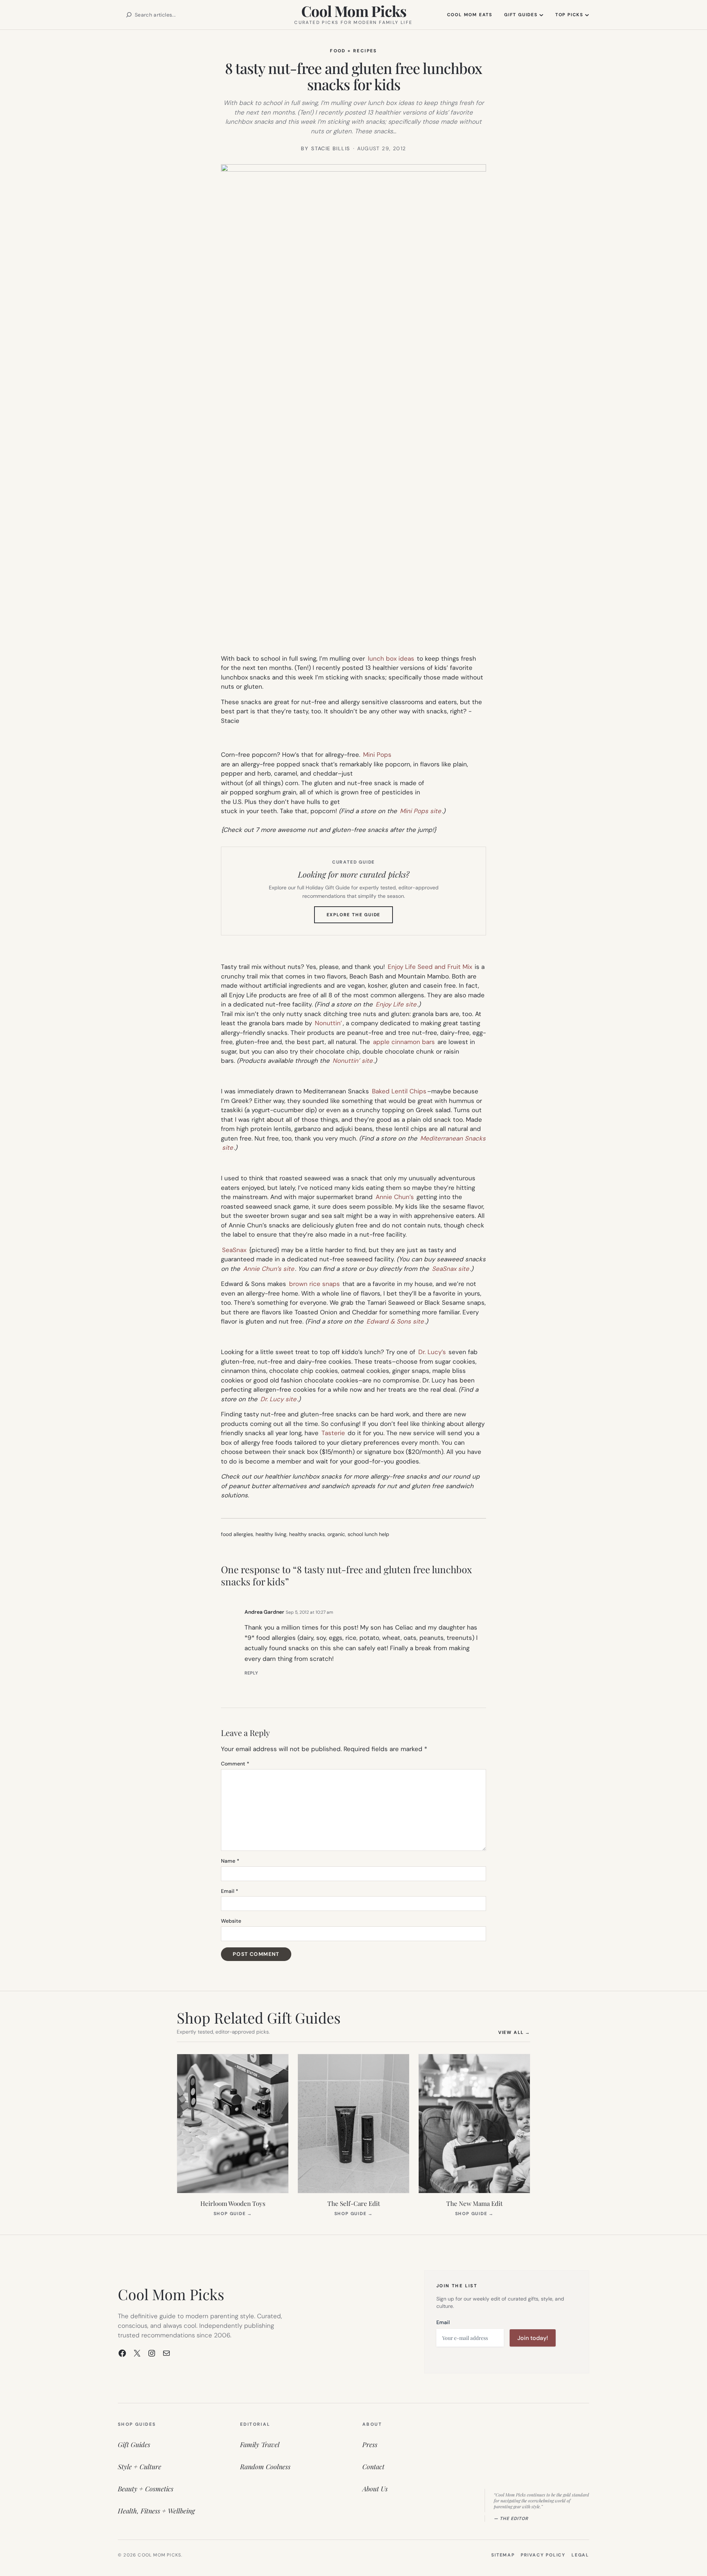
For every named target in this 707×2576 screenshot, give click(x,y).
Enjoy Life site (396, 1004)
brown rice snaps (314, 1284)
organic (336, 1534)
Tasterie (333, 1433)
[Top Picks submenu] (587, 15)
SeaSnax (234, 1250)
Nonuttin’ (328, 1023)
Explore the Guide (360, 917)
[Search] (129, 15)
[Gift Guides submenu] (541, 15)
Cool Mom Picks (354, 11)
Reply (251, 1673)
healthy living (271, 1534)
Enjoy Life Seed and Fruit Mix (430, 967)
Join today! (533, 2338)
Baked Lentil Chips (399, 1091)
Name (230, 1861)
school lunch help (368, 1534)
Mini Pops (377, 755)
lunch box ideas (391, 658)
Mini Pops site (421, 811)
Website (231, 1921)
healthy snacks (307, 1534)
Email (230, 1891)
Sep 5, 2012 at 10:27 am (309, 1612)
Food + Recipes (353, 51)
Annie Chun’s (395, 1197)
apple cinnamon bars (404, 1042)
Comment (235, 1764)
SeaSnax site (451, 1269)
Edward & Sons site (395, 1321)
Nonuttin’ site (353, 1061)
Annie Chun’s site (269, 1269)
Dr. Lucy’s (432, 1352)
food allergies (237, 1534)
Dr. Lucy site (278, 1399)
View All (514, 2032)
